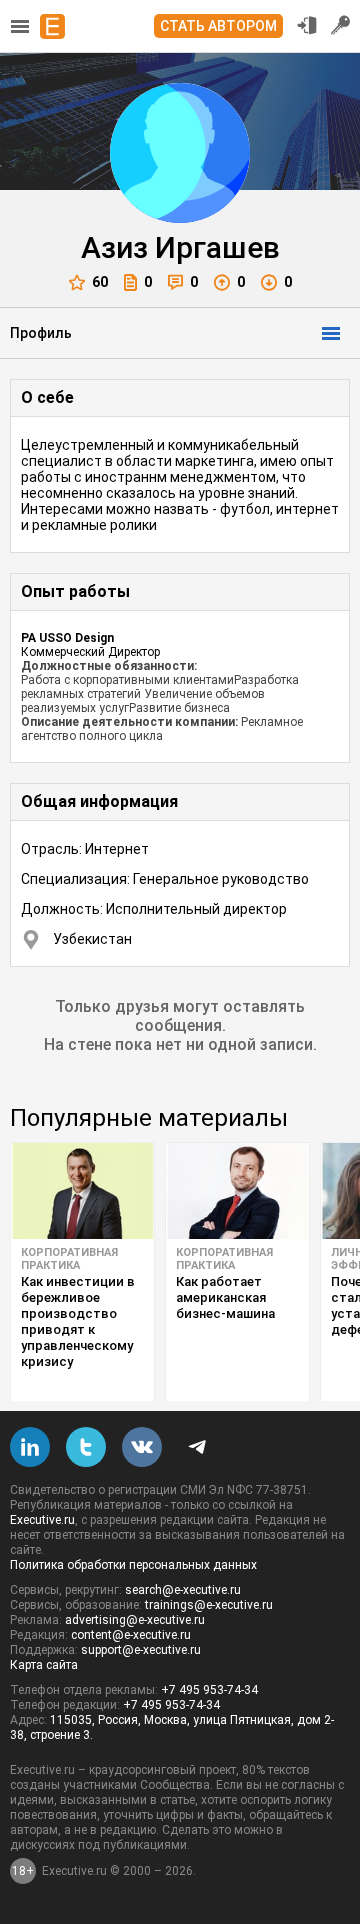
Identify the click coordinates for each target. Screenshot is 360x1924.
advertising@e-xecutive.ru (135, 1620)
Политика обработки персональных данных (133, 1565)
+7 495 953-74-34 (209, 1690)
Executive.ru (42, 1520)
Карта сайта (44, 1665)
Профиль (41, 333)
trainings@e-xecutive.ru (209, 1605)
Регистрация (341, 25)
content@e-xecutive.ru (131, 1635)
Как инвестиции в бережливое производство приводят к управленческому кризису (78, 1321)
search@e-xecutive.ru (183, 1590)
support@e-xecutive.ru (141, 1650)
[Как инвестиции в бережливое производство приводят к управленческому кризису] (82, 1191)
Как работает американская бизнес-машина (225, 1297)
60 (100, 282)
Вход (307, 25)
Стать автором (218, 26)
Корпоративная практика (69, 1259)
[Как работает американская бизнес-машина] (237, 1191)
